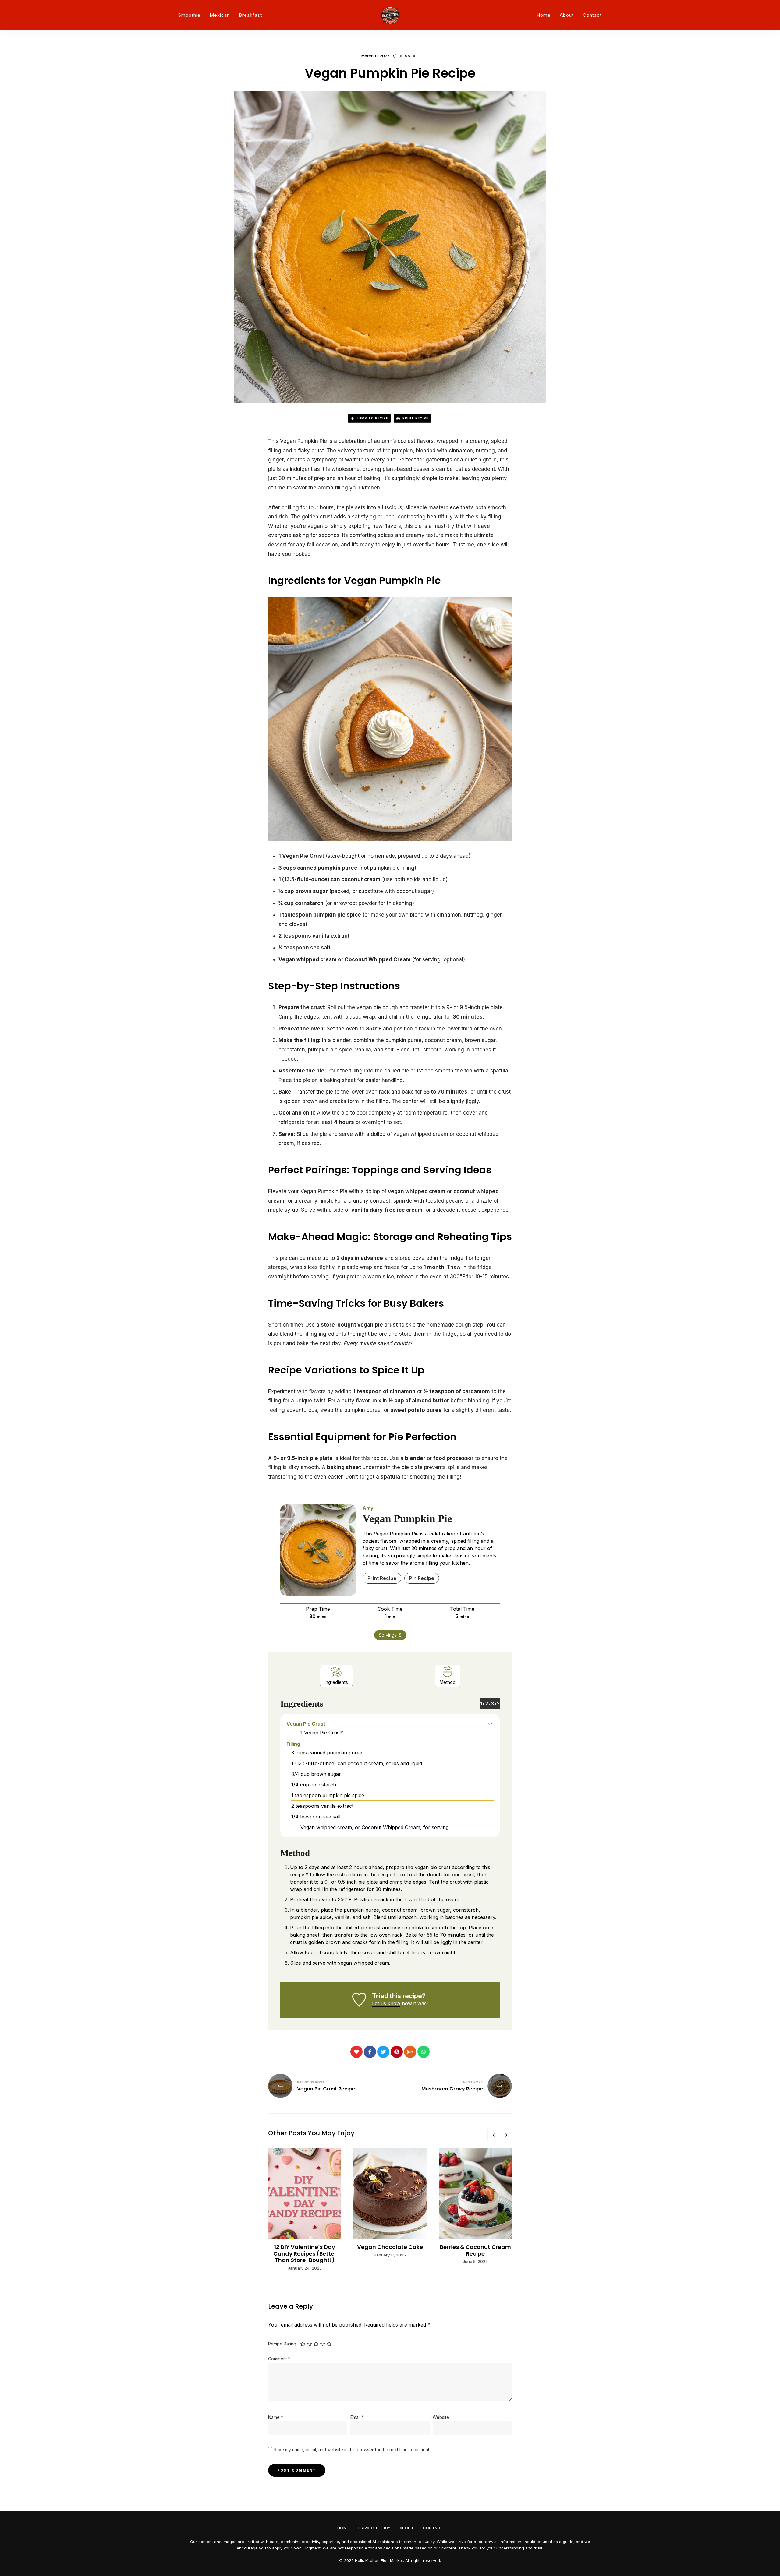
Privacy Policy (374, 2528)
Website (441, 2417)
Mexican (220, 15)
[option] (305, 2210)
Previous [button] (494, 2135)
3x (494, 1704)
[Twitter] (383, 2052)
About (567, 15)
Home (544, 15)
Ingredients (336, 1682)
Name (276, 2417)
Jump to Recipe (372, 418)
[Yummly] (410, 2052)
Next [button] (506, 2135)
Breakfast (250, 15)
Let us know (386, 2003)
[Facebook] (370, 2052)
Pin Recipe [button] (422, 1578)
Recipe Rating (282, 2344)
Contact (592, 15)
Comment (279, 2359)
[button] (490, 1724)
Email (357, 2417)
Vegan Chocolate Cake (390, 2247)
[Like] (356, 2052)
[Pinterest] (397, 2052)
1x (483, 1704)
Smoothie (189, 15)
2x (488, 1704)
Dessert (409, 56)
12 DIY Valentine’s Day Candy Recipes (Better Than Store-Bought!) (305, 2253)
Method (448, 1682)
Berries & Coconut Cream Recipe (475, 2250)
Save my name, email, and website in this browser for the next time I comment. (352, 2449)
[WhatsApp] (424, 2052)
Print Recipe (415, 418)
